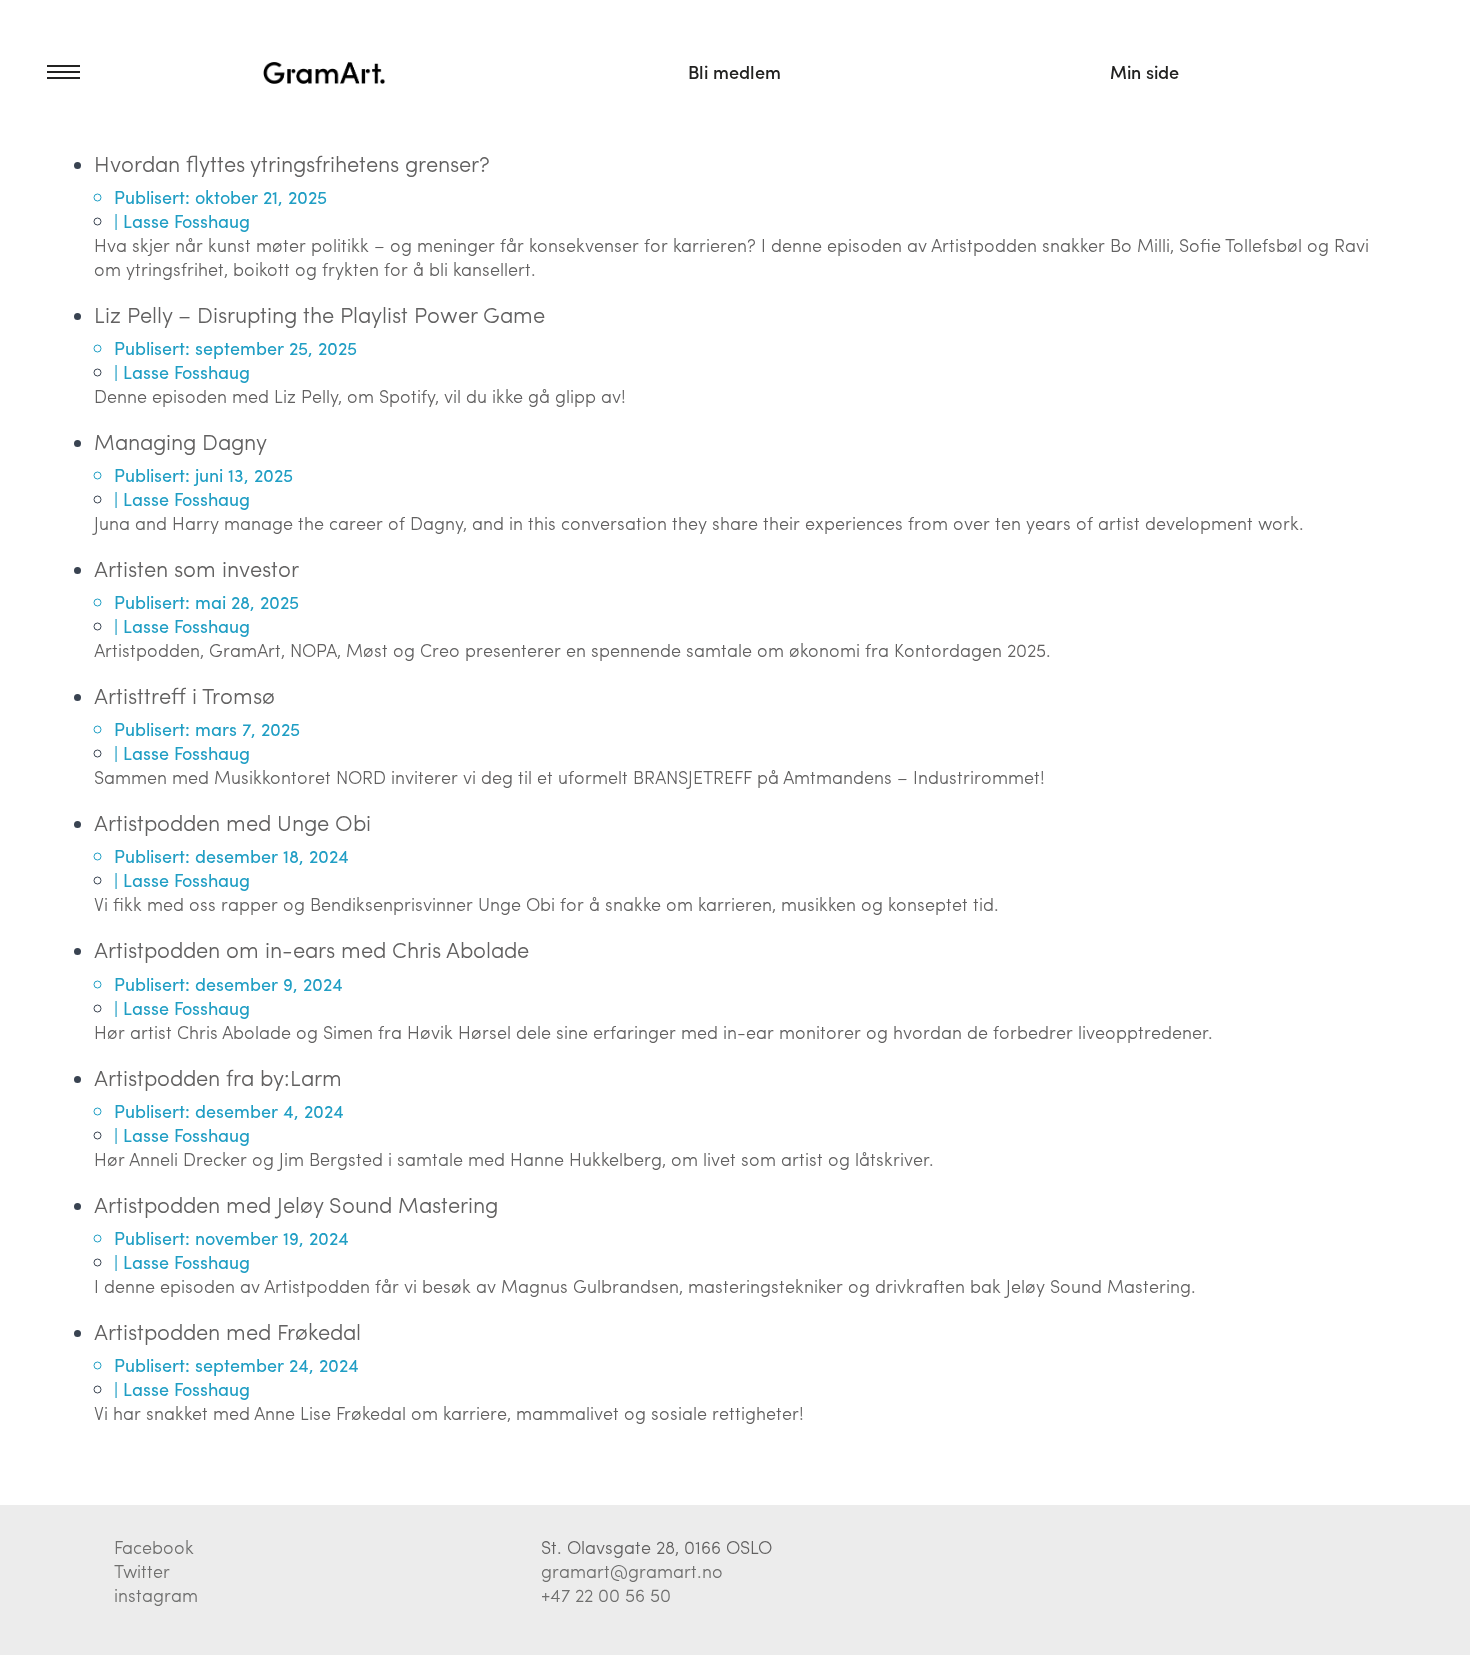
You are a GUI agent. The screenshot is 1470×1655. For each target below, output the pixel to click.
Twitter (142, 1570)
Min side (1144, 71)
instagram (156, 1594)
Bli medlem (734, 71)
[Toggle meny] (40, 72)
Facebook (154, 1546)
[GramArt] (325, 72)
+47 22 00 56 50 (606, 1594)
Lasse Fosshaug (186, 220)
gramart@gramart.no (632, 1570)
